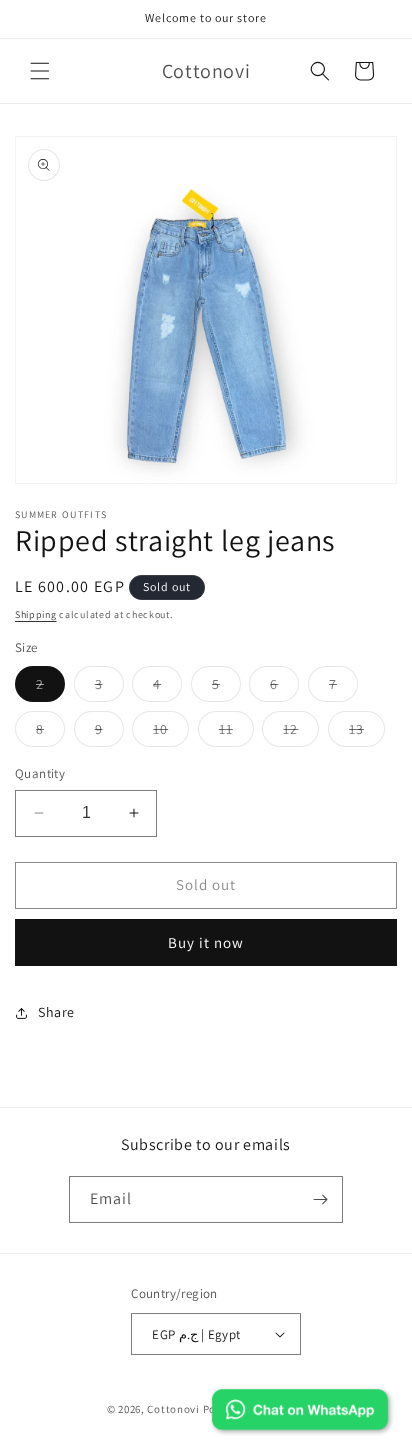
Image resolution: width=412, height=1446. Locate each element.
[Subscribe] (320, 1199)
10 (171, 733)
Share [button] (56, 1012)
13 (367, 733)
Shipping (36, 614)
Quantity (40, 773)
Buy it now (206, 942)
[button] (40, 71)
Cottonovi (173, 1409)
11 (236, 733)
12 (301, 733)
